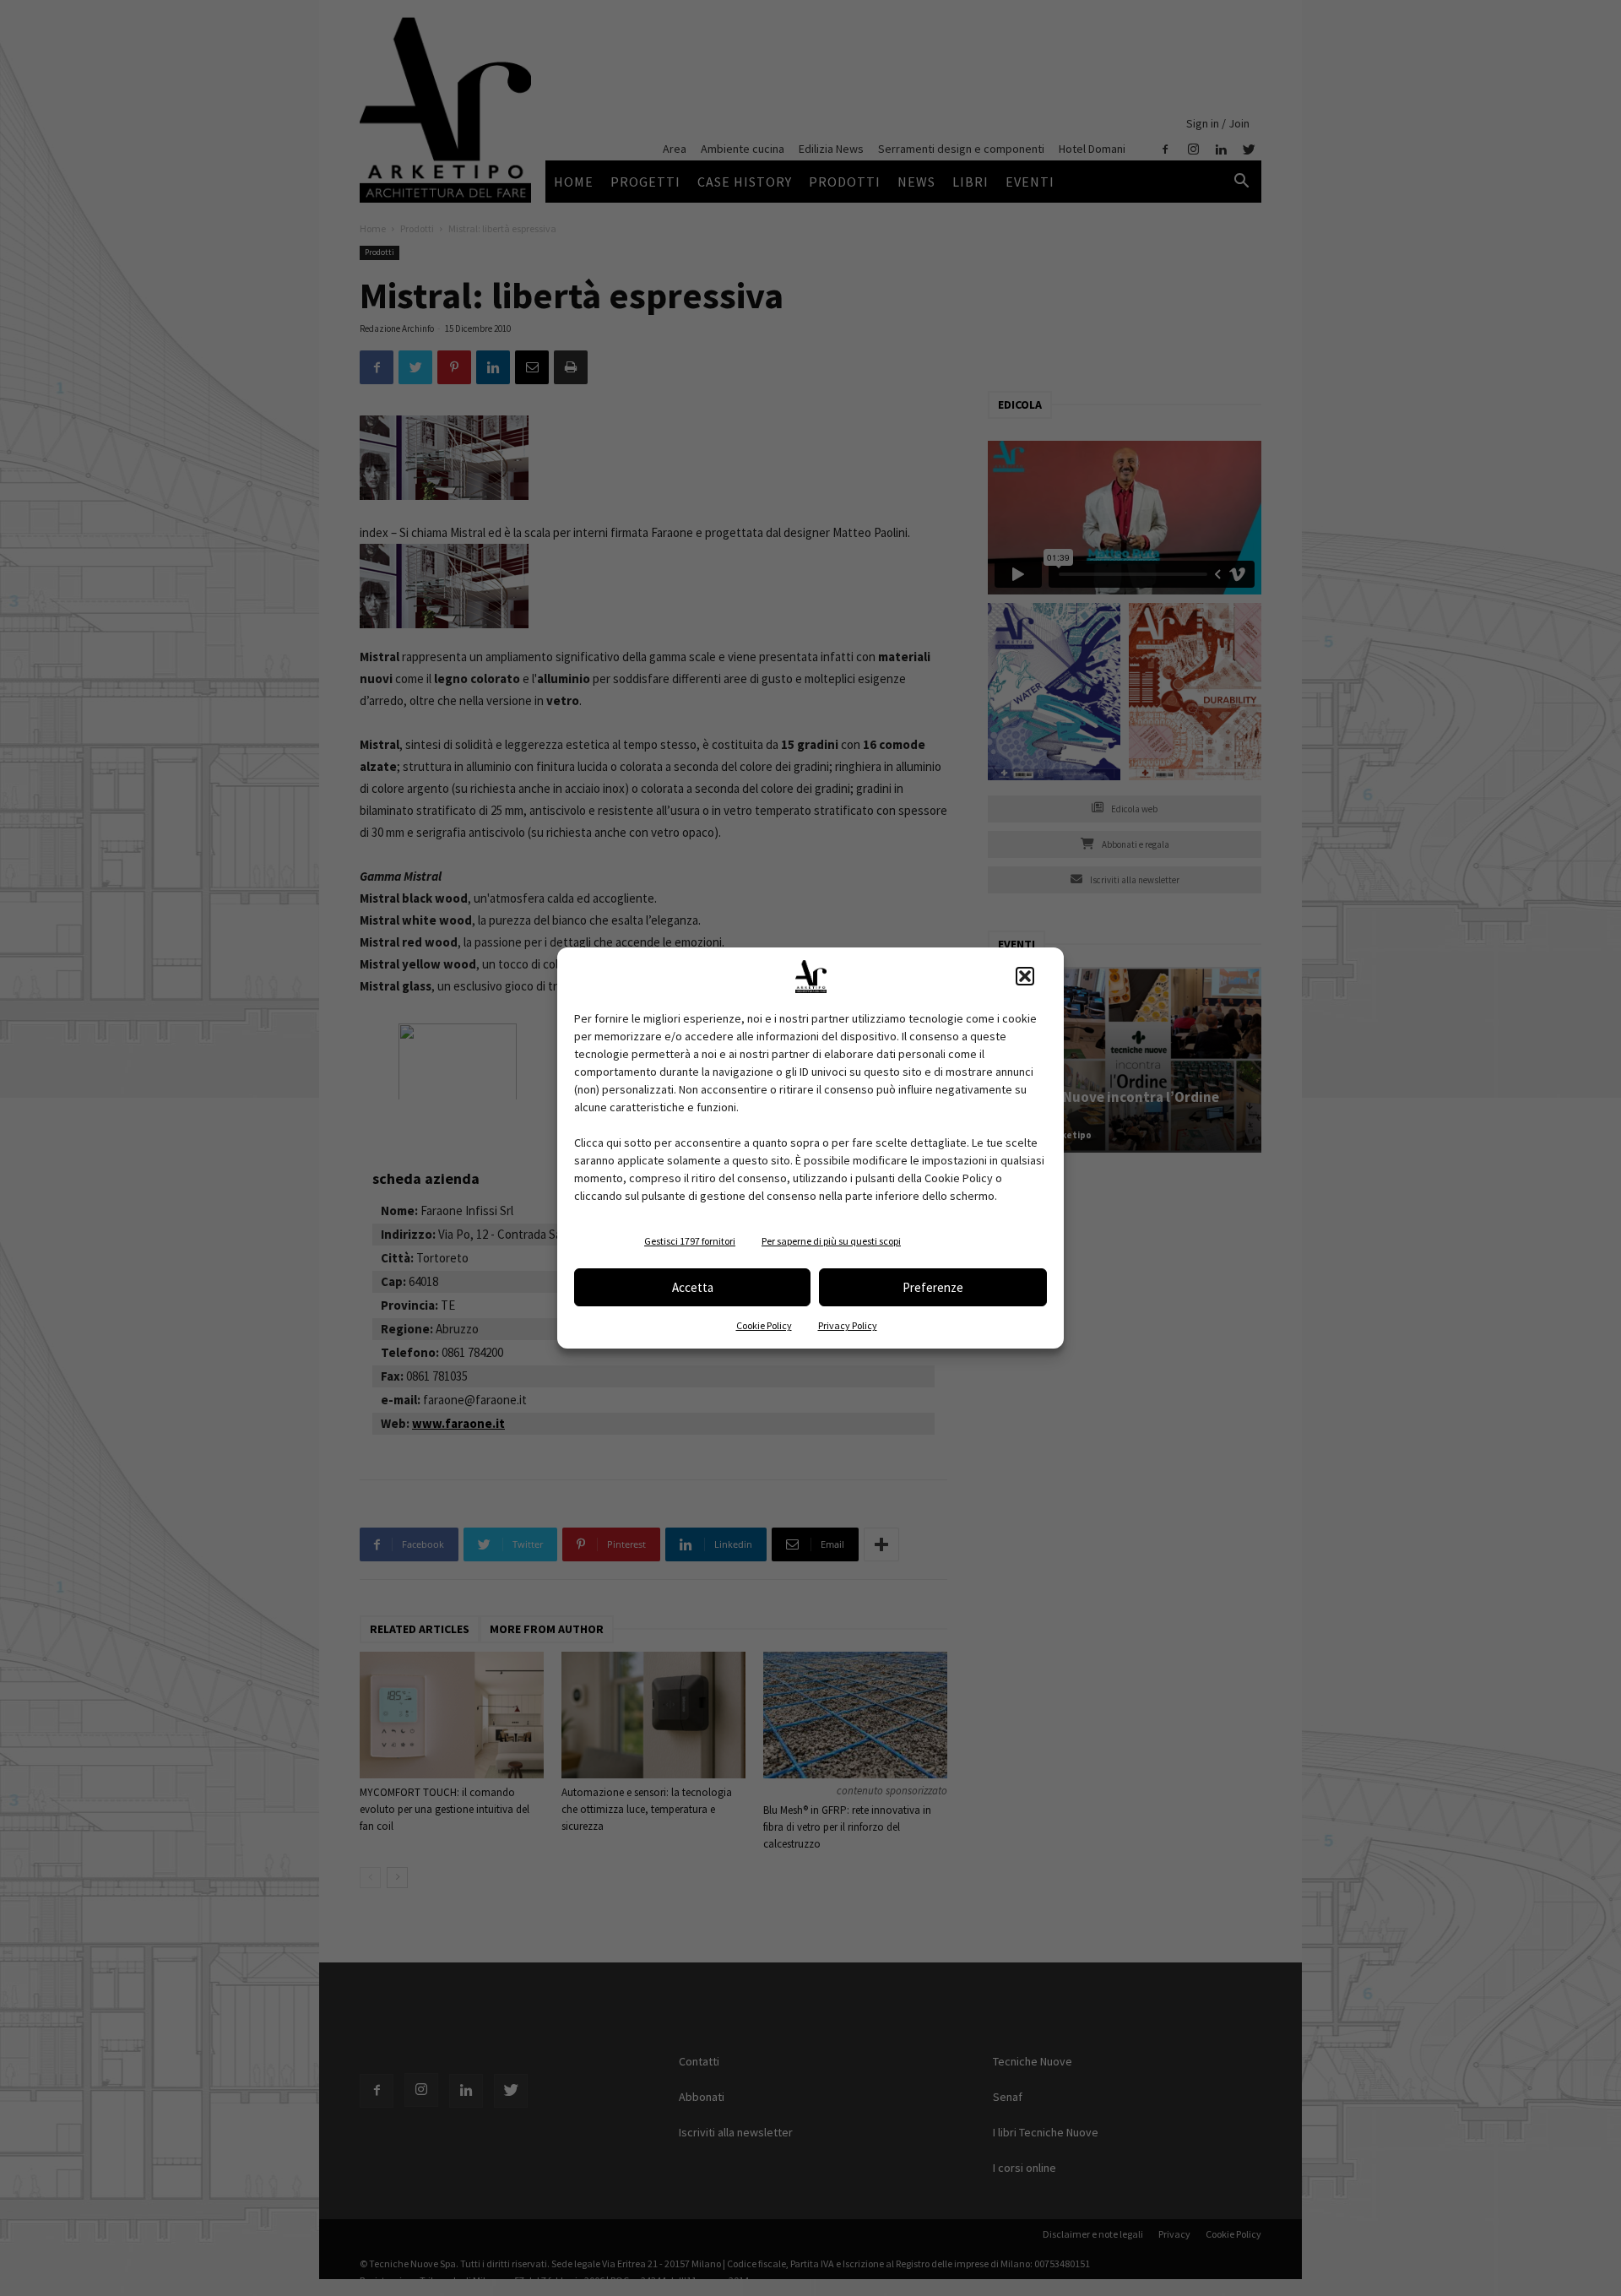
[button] (1025, 976)
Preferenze (933, 1287)
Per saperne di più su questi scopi (831, 1241)
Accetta (693, 1287)
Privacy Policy (848, 1325)
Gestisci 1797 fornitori (690, 1241)
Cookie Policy (764, 1325)
